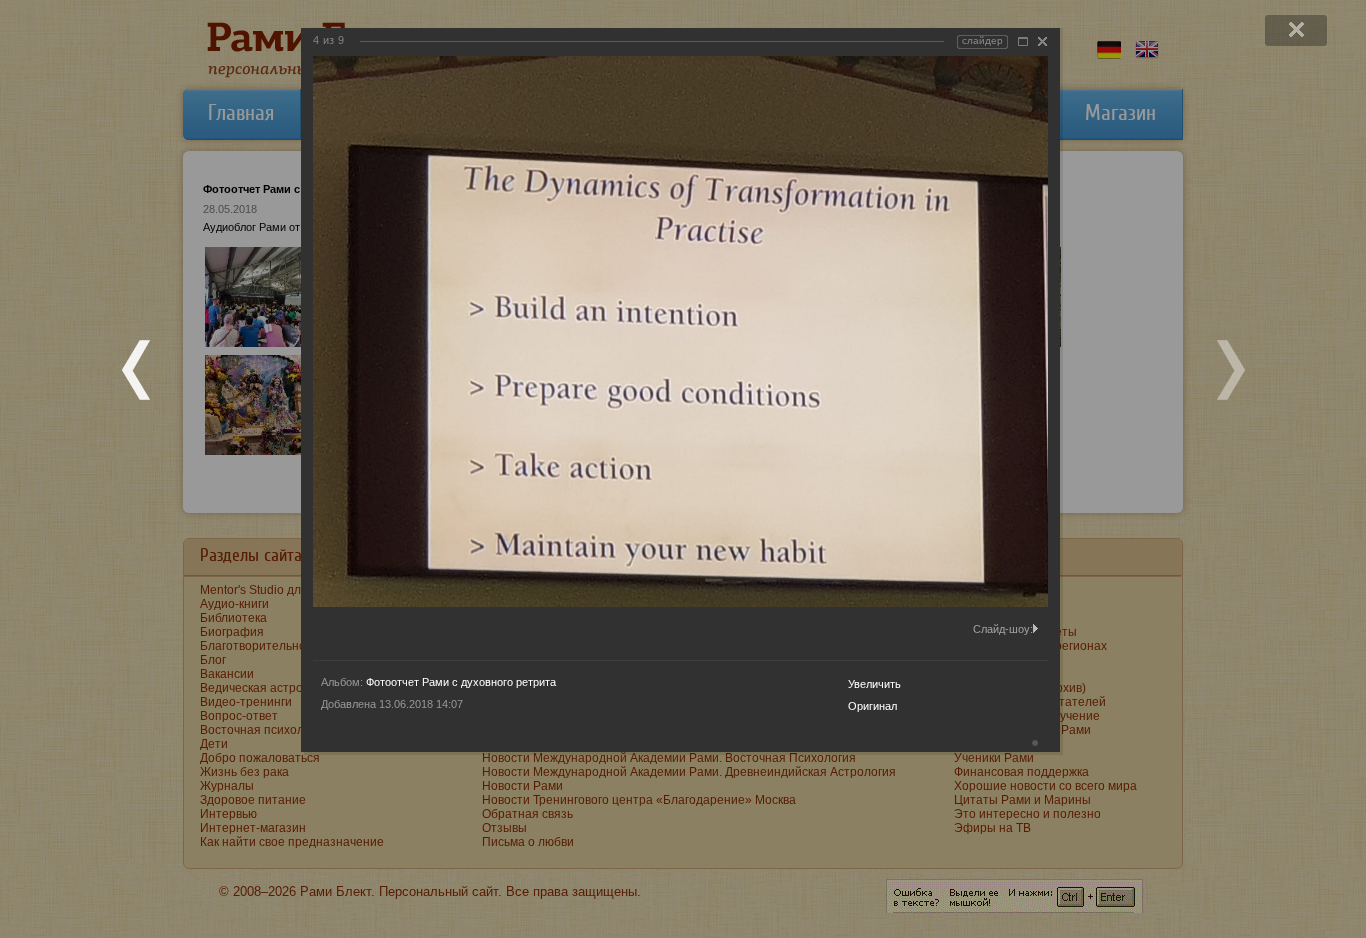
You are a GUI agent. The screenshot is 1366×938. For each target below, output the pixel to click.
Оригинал (872, 706)
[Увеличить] (1023, 41)
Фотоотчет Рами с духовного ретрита (461, 682)
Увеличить (874, 684)
